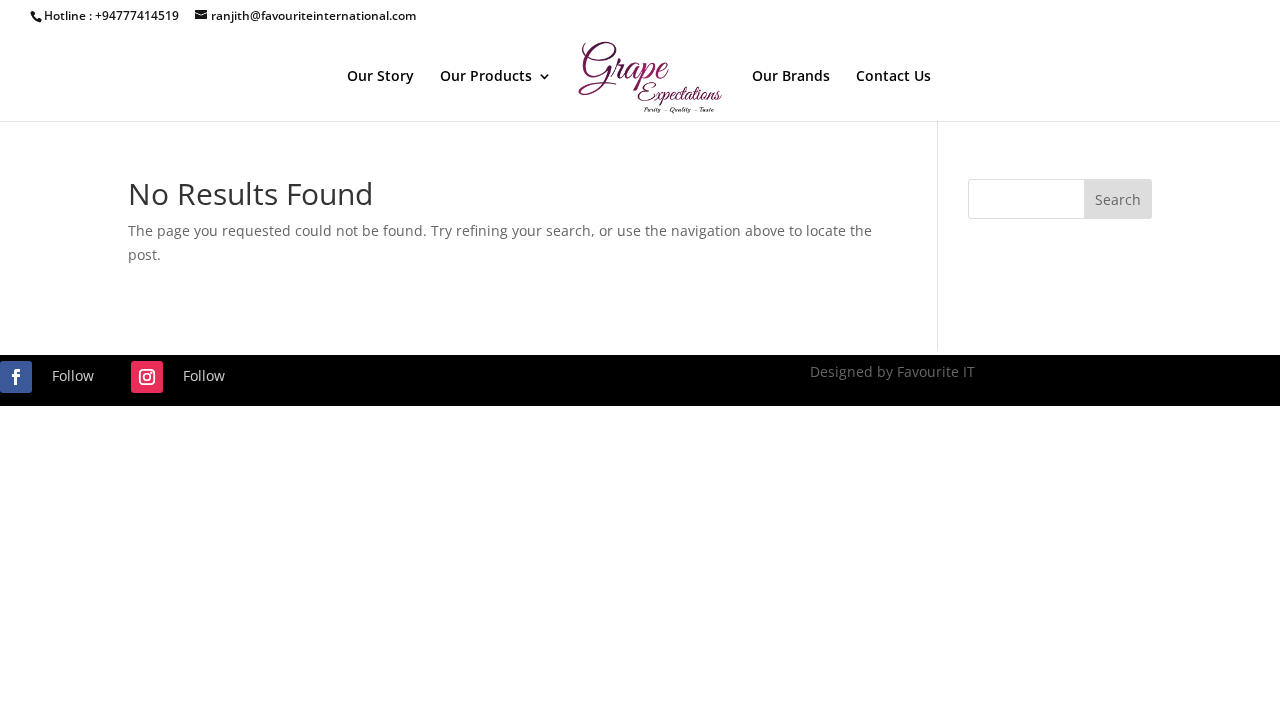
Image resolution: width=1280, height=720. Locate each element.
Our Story (380, 77)
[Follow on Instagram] (147, 377)
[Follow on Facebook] (16, 377)
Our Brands (791, 77)
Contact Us (893, 77)
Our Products (486, 77)
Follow (73, 375)
